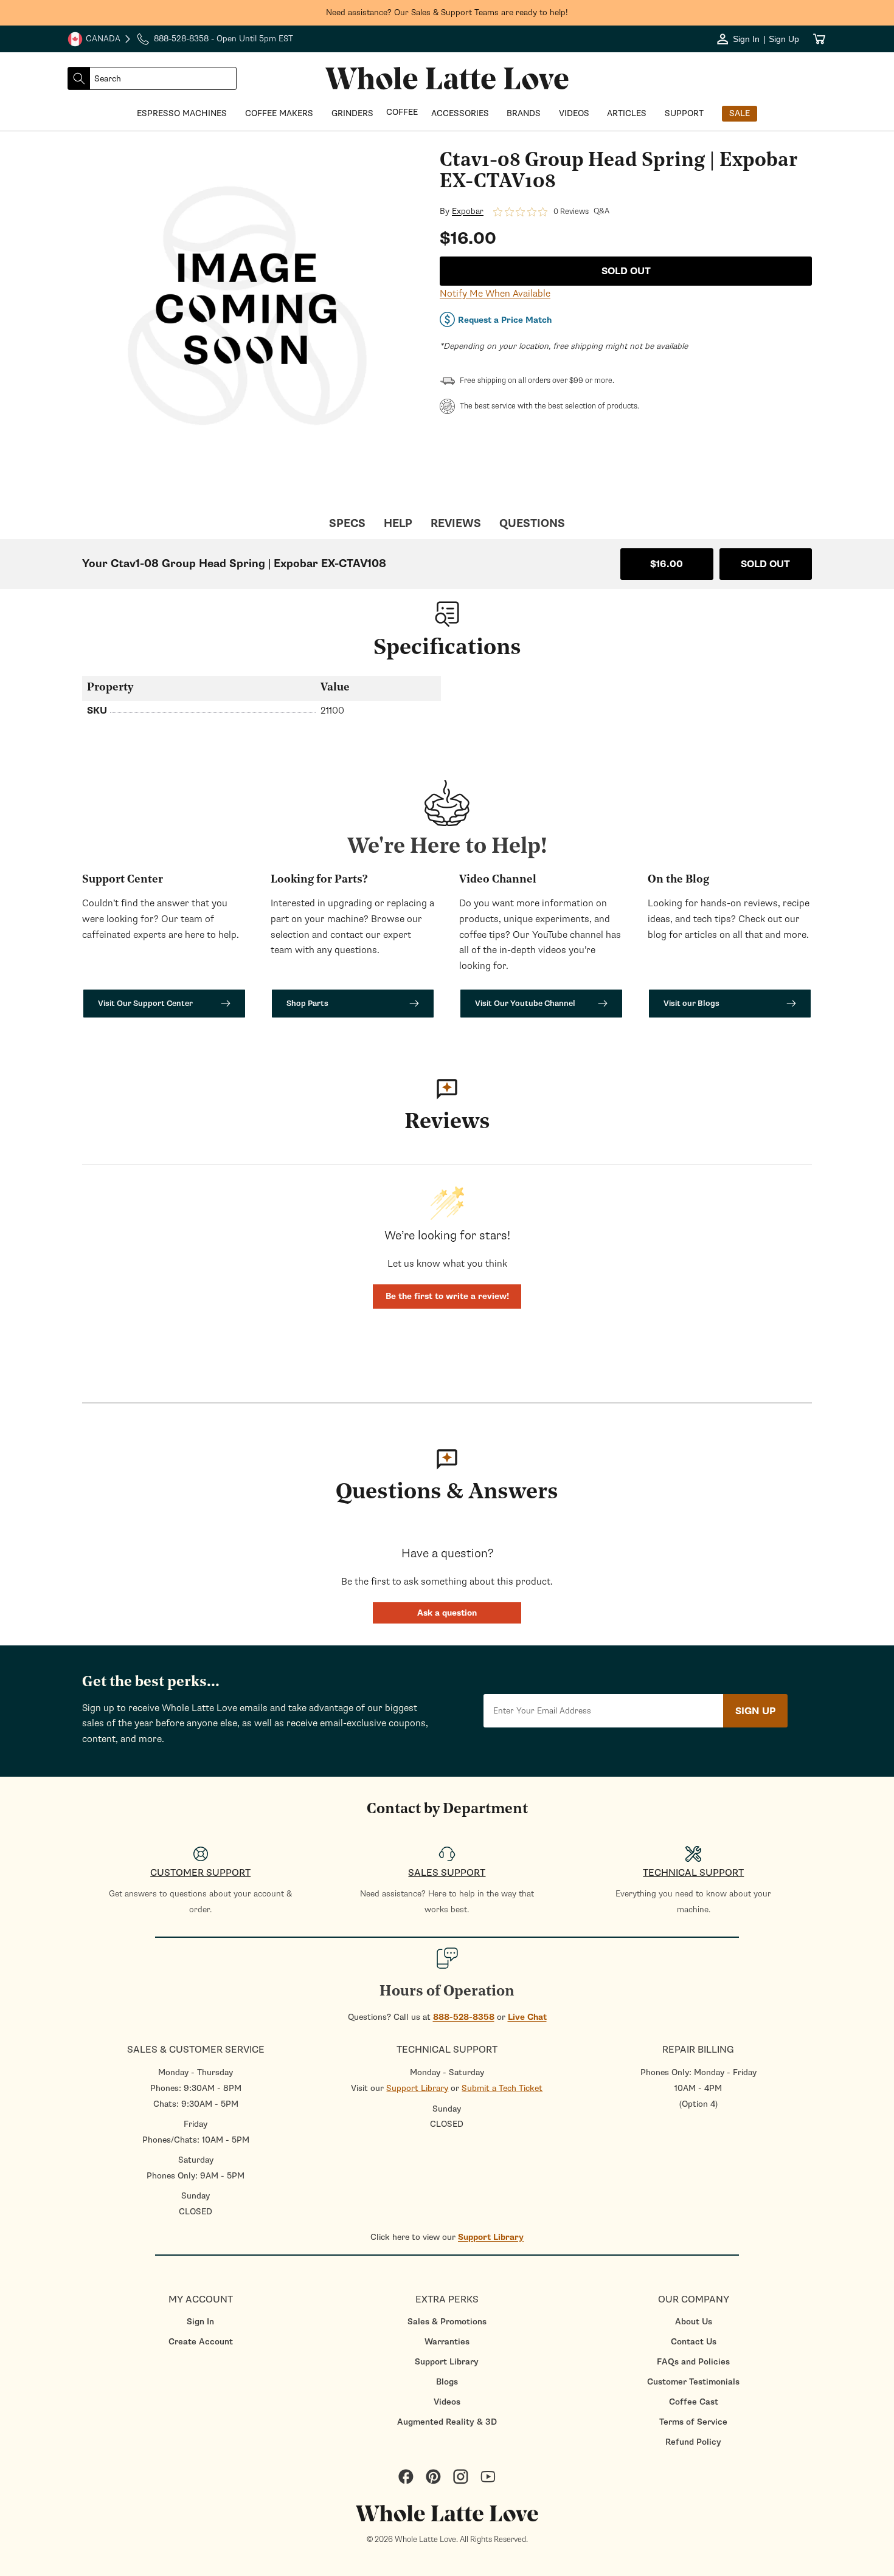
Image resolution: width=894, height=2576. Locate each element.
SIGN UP (755, 1711)
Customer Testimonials (693, 2382)
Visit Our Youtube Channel (525, 1003)
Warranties (447, 2342)
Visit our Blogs (691, 1003)
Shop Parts (307, 1003)
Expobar (468, 212)
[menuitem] (200, 2322)
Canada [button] (94, 40)
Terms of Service (693, 2422)
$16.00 (667, 564)
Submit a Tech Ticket (502, 2088)
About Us (694, 2322)
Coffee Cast (694, 2402)
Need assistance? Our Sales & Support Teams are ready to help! (447, 12)
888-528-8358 (464, 2017)
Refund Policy (693, 2442)
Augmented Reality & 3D (447, 2422)
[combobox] (163, 78)
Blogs (447, 2382)
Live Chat (527, 2017)
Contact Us (694, 2342)
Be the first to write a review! (447, 1296)
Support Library (417, 2088)
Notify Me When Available (495, 294)
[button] (447, 1613)
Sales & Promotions (447, 2322)
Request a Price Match (505, 320)
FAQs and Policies (693, 2362)
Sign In (200, 2322)
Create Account (201, 2342)
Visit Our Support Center (145, 1003)
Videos (447, 2402)
